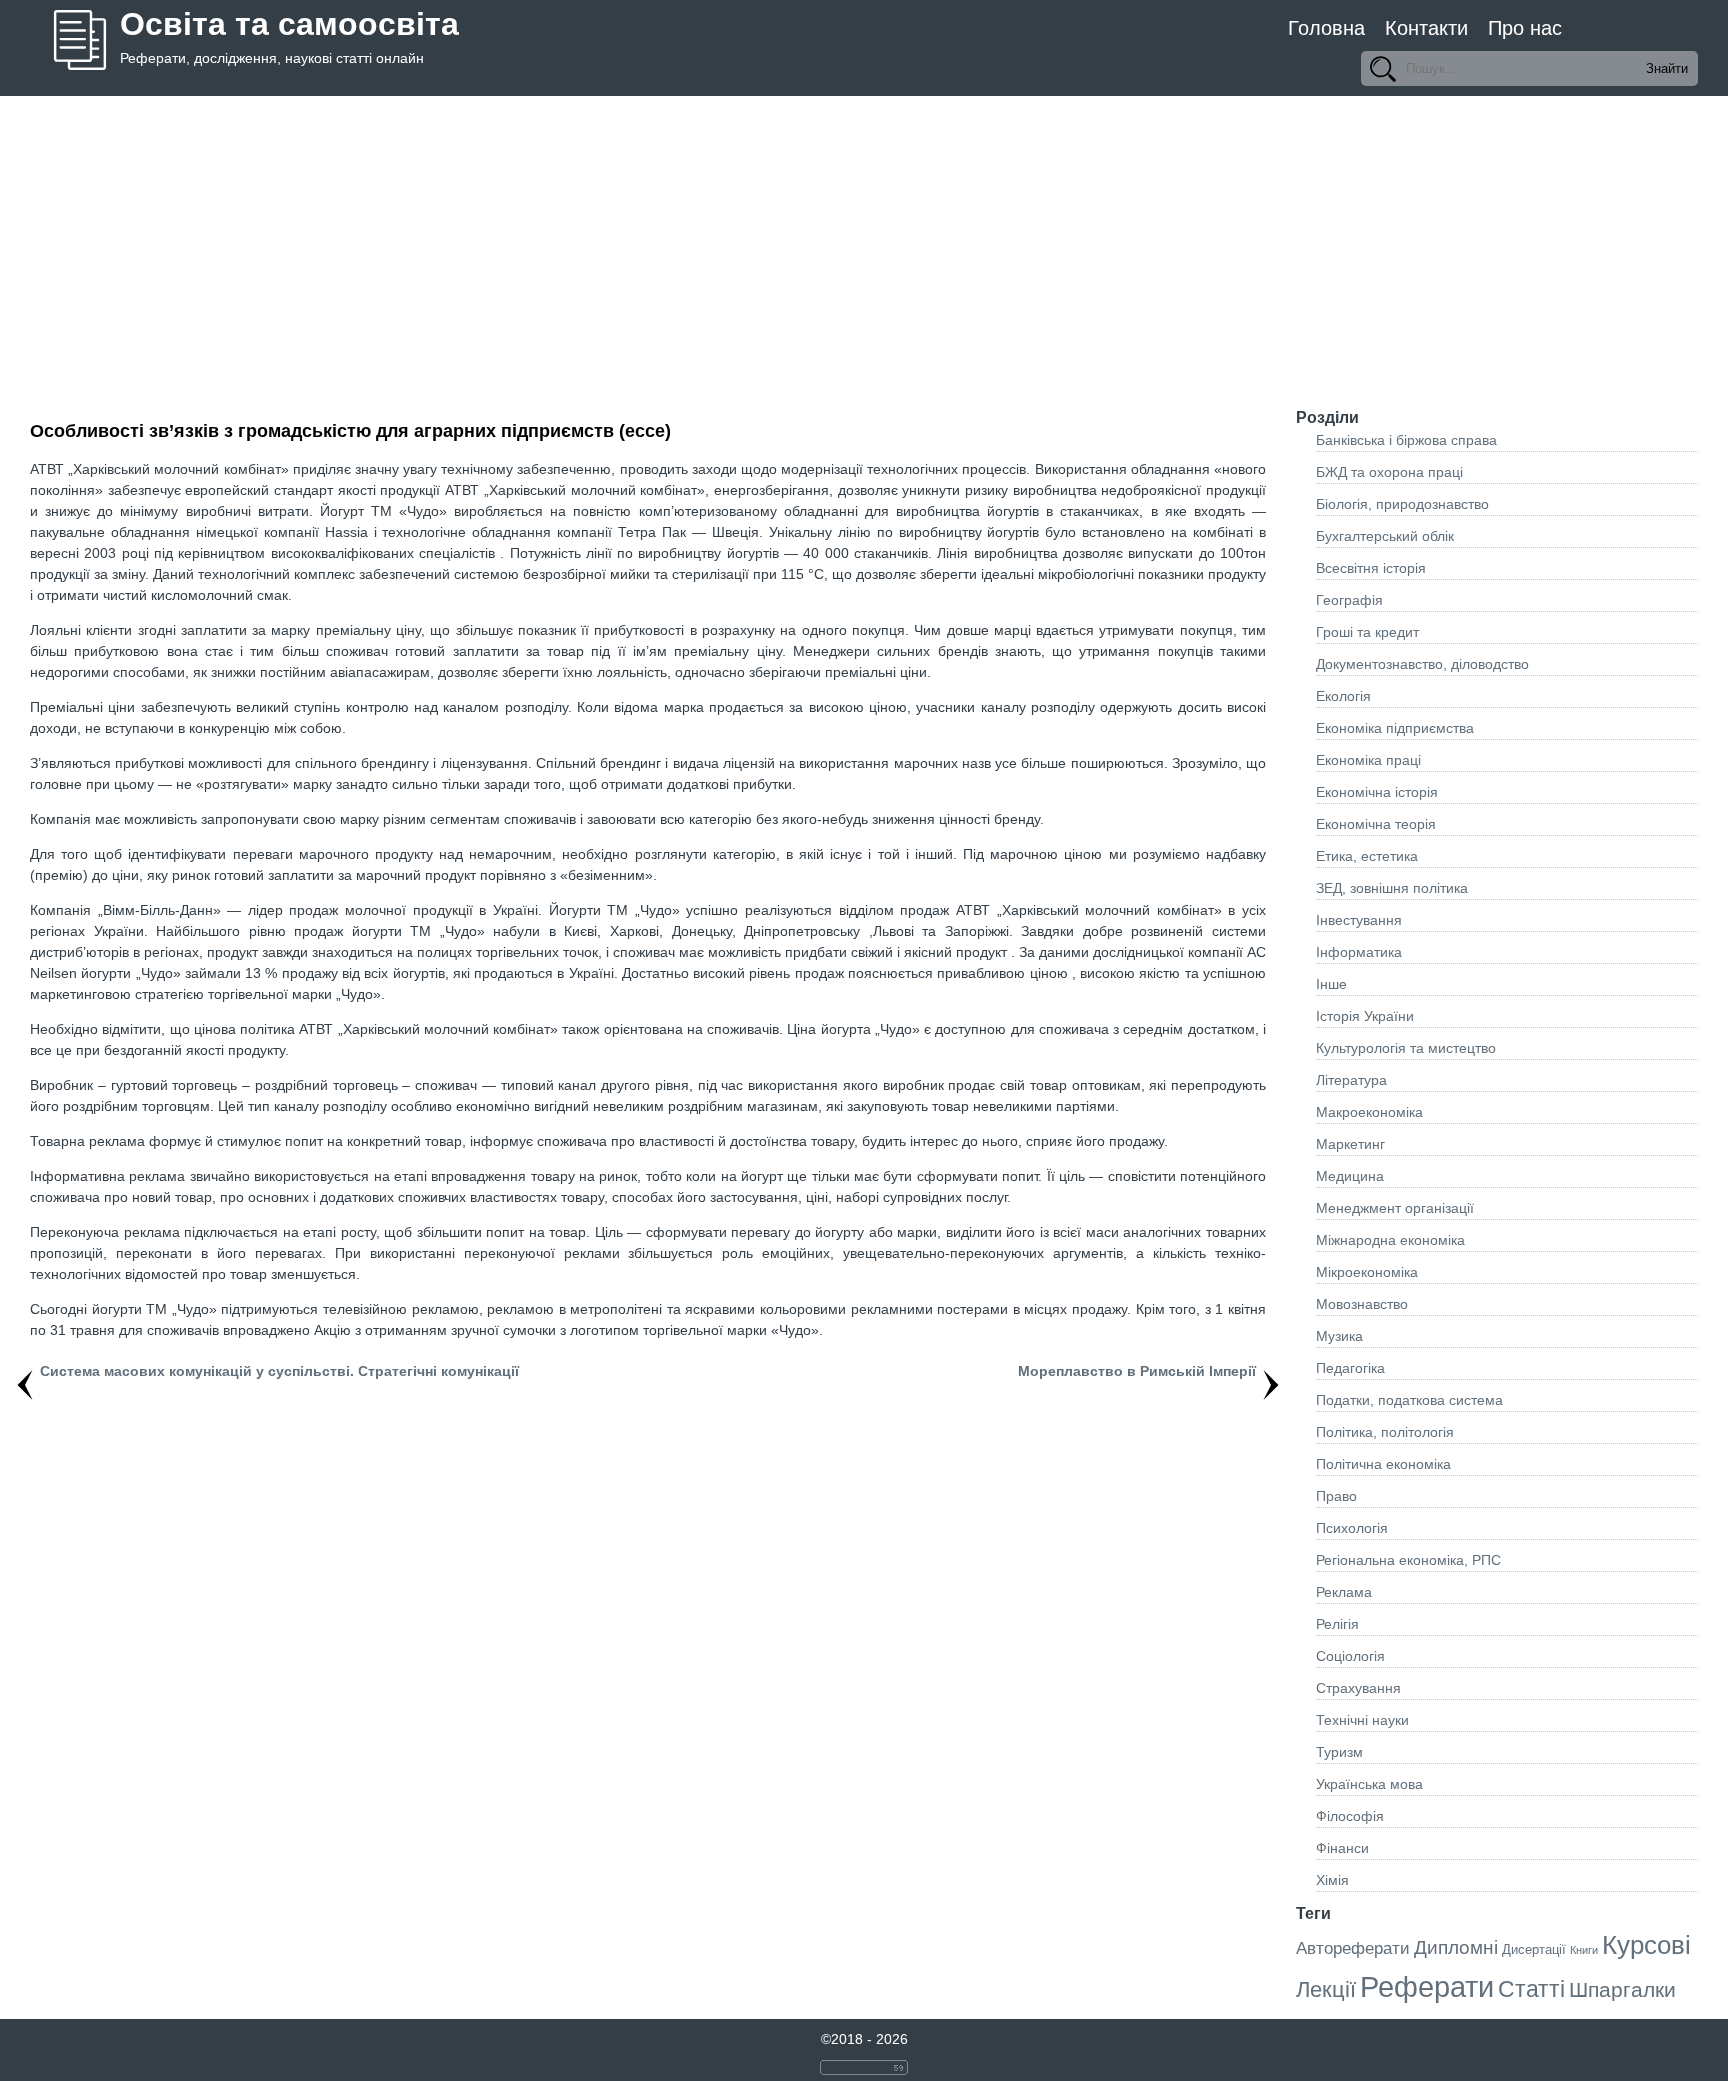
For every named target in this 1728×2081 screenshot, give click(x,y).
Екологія (1343, 696)
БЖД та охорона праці (1389, 472)
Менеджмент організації (1395, 1208)
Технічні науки (1362, 1720)
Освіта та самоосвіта (289, 24)
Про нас (1525, 28)
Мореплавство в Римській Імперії (1137, 1371)
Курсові (1646, 1945)
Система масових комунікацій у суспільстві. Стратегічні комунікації (279, 1371)
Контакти (1426, 28)
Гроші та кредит (1367, 632)
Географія (1349, 600)
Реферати (1427, 1986)
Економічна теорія (1376, 824)
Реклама (1344, 1592)
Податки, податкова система (1409, 1400)
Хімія (1332, 1880)
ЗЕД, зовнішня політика (1392, 888)
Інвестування (1359, 920)
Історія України (1365, 1016)
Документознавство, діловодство (1422, 664)
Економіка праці (1368, 760)
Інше (1331, 984)
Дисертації (1534, 1949)
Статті (1531, 1989)
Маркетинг (1350, 1144)
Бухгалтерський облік (1385, 536)
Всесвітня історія (1371, 568)
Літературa (1351, 1080)
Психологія (1352, 1528)
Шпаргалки (1622, 1989)
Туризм (1339, 1752)
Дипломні (1456, 1947)
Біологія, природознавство (1402, 504)
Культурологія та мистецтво (1406, 1048)
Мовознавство (1362, 1304)
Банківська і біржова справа (1406, 440)
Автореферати (1353, 1948)
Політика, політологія (1385, 1432)
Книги (1584, 1950)
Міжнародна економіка (1390, 1240)
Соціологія (1350, 1656)
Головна (1326, 28)
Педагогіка (1350, 1368)
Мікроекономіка (1367, 1272)
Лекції (1326, 1989)
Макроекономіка (1369, 1112)
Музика (1339, 1336)
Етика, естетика (1367, 856)
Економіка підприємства (1395, 728)
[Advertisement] (864, 246)
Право (1336, 1496)
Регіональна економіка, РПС (1408, 1560)
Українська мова (1369, 1784)
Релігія (1337, 1624)
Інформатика (1359, 952)
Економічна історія (1377, 792)
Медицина (1350, 1176)
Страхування (1358, 1688)
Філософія (1350, 1816)
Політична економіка (1383, 1464)
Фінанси (1342, 1848)
